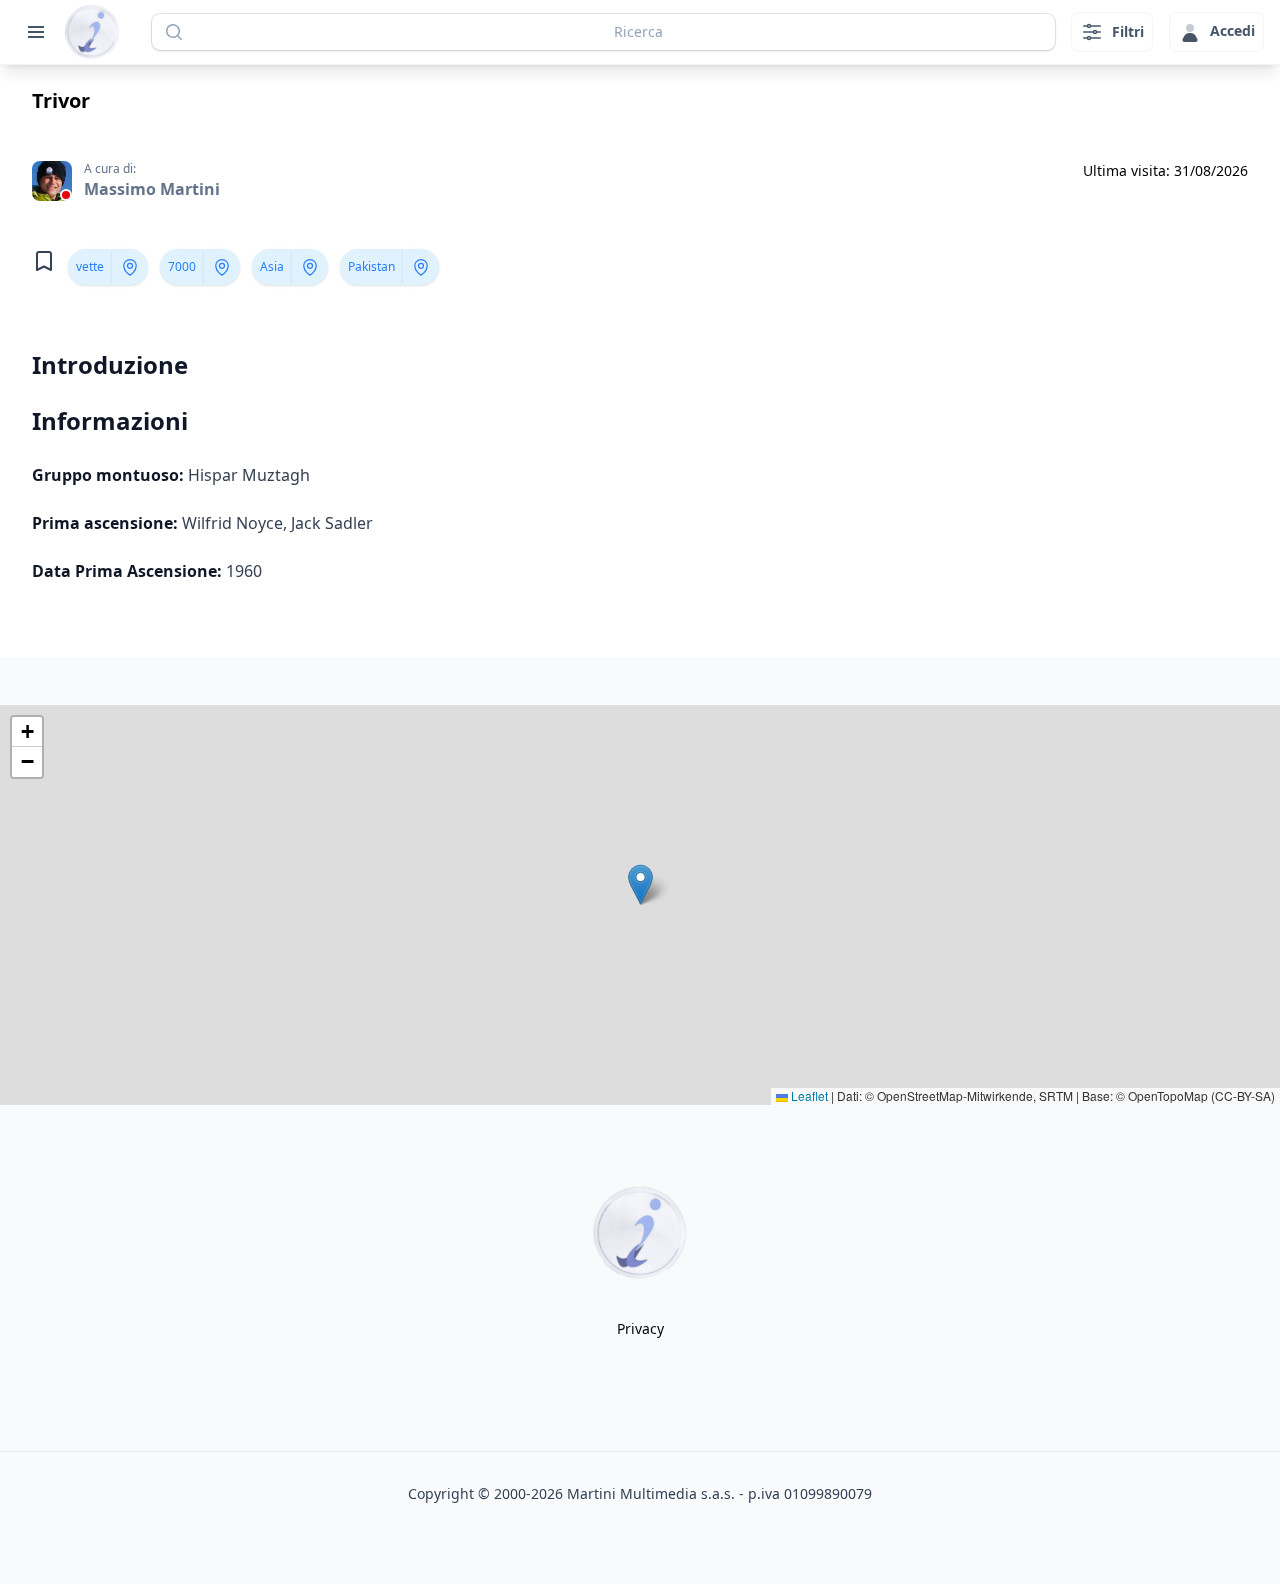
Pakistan (371, 266)
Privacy (640, 1328)
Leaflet (808, 1095)
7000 (182, 266)
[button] (640, 884)
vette (90, 266)
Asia (272, 266)
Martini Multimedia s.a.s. (651, 1493)
